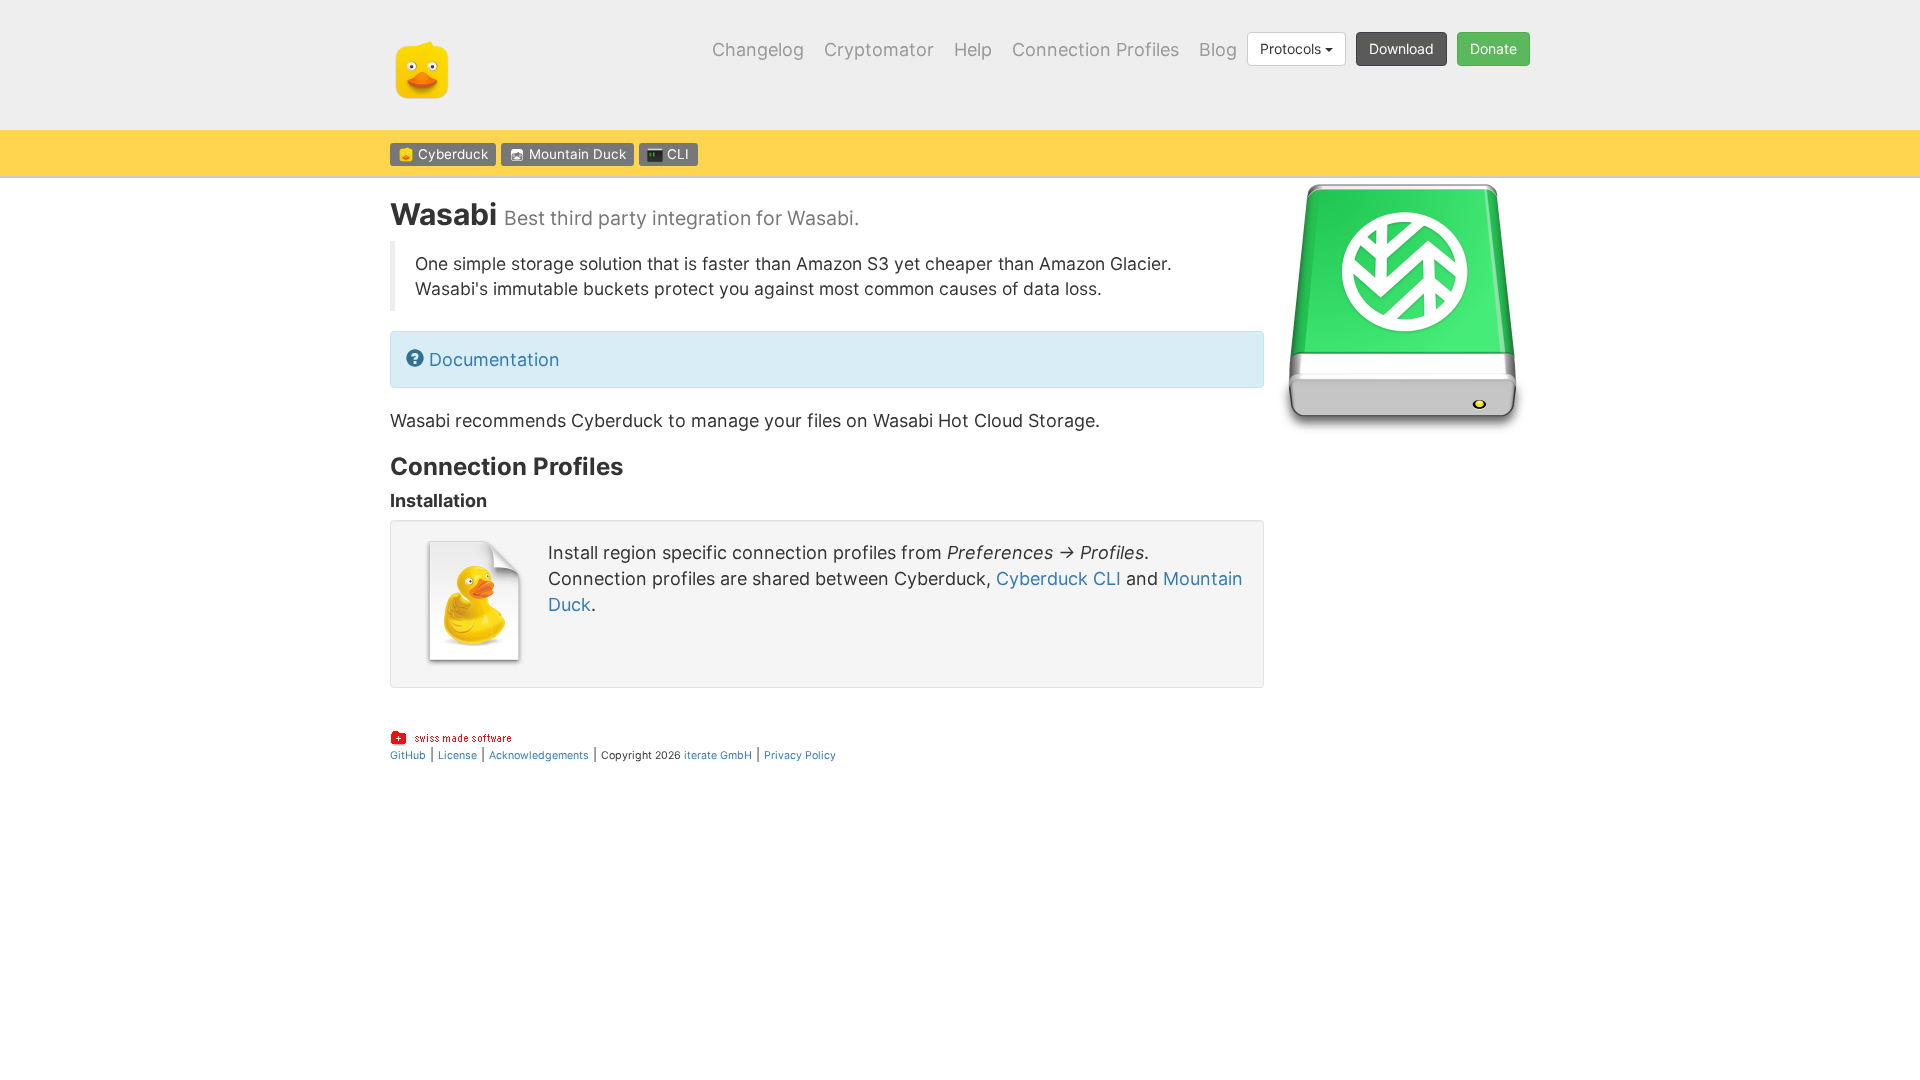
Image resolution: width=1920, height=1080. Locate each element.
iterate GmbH (718, 755)
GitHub (408, 755)
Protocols (1292, 48)
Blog (1218, 50)
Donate (1493, 48)
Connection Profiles (1095, 50)
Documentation (494, 359)
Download (1401, 48)
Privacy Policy (800, 755)
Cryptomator (879, 50)
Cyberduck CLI (1058, 578)
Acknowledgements (539, 755)
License (457, 755)
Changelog (758, 50)
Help (973, 50)
